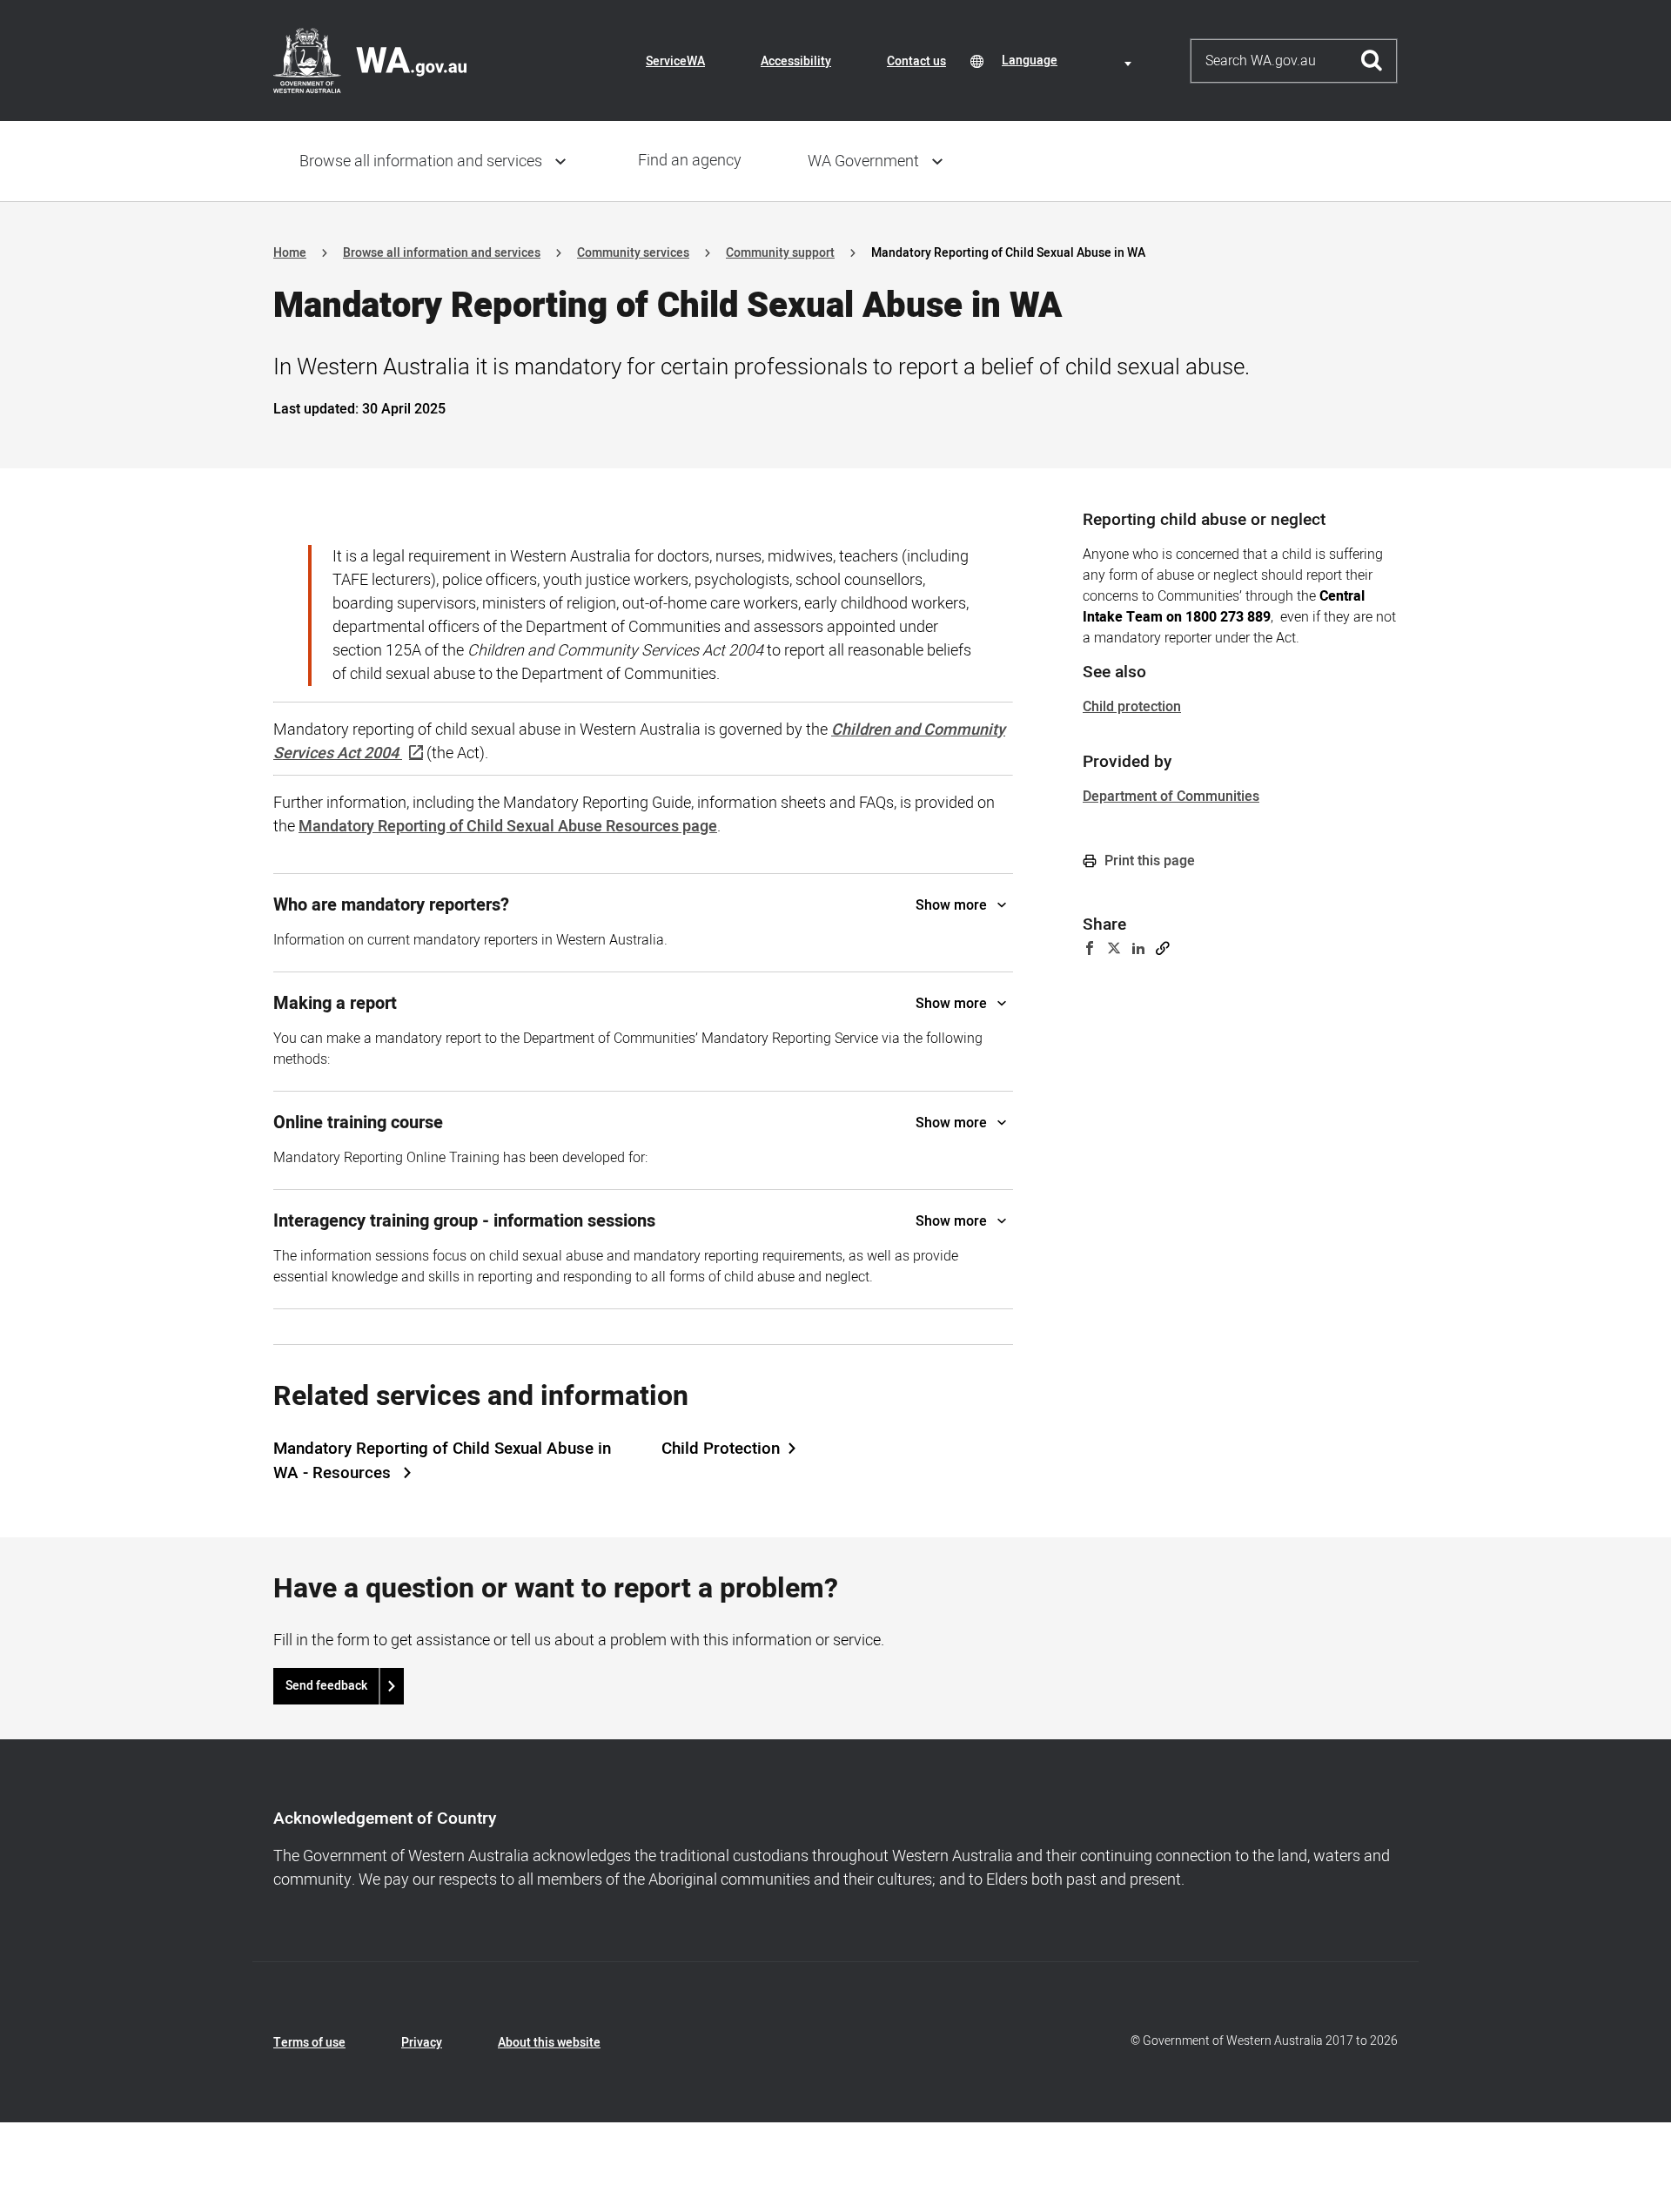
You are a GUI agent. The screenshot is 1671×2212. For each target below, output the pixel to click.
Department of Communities (1171, 797)
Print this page (1148, 861)
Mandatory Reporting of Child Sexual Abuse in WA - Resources (442, 1461)
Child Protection (721, 1449)
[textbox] (1070, 61)
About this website (549, 2043)
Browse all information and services (421, 161)
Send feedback (326, 1686)
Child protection (1132, 707)
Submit (1372, 61)
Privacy (422, 2043)
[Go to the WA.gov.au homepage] (370, 60)
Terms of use (309, 2043)
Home (290, 253)
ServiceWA (675, 61)
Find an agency (690, 161)
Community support (780, 253)
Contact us (916, 61)
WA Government (863, 161)
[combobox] (1070, 61)
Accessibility (796, 61)
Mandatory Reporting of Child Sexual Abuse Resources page (508, 827)
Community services (633, 253)
